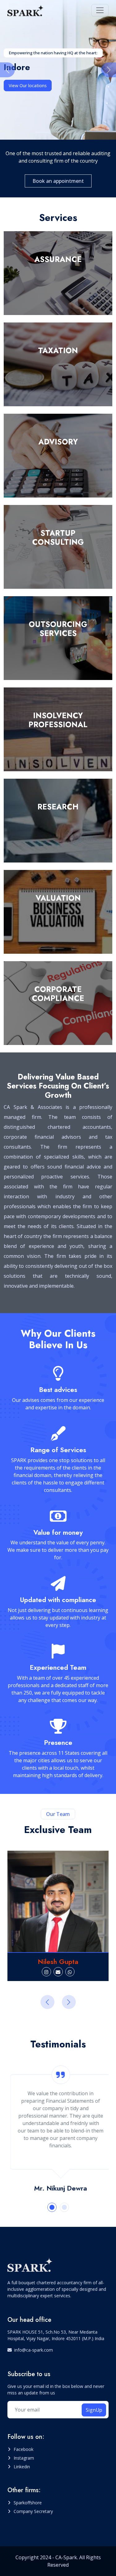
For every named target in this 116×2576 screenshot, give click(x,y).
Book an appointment (58, 181)
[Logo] (26, 10)
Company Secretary (33, 2511)
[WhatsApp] (70, 1972)
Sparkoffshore (28, 2503)
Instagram (24, 2458)
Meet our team (24, 86)
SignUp (94, 2410)
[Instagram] (46, 1972)
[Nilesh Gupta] (58, 1901)
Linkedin (22, 2467)
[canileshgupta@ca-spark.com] (58, 1972)
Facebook (24, 2449)
